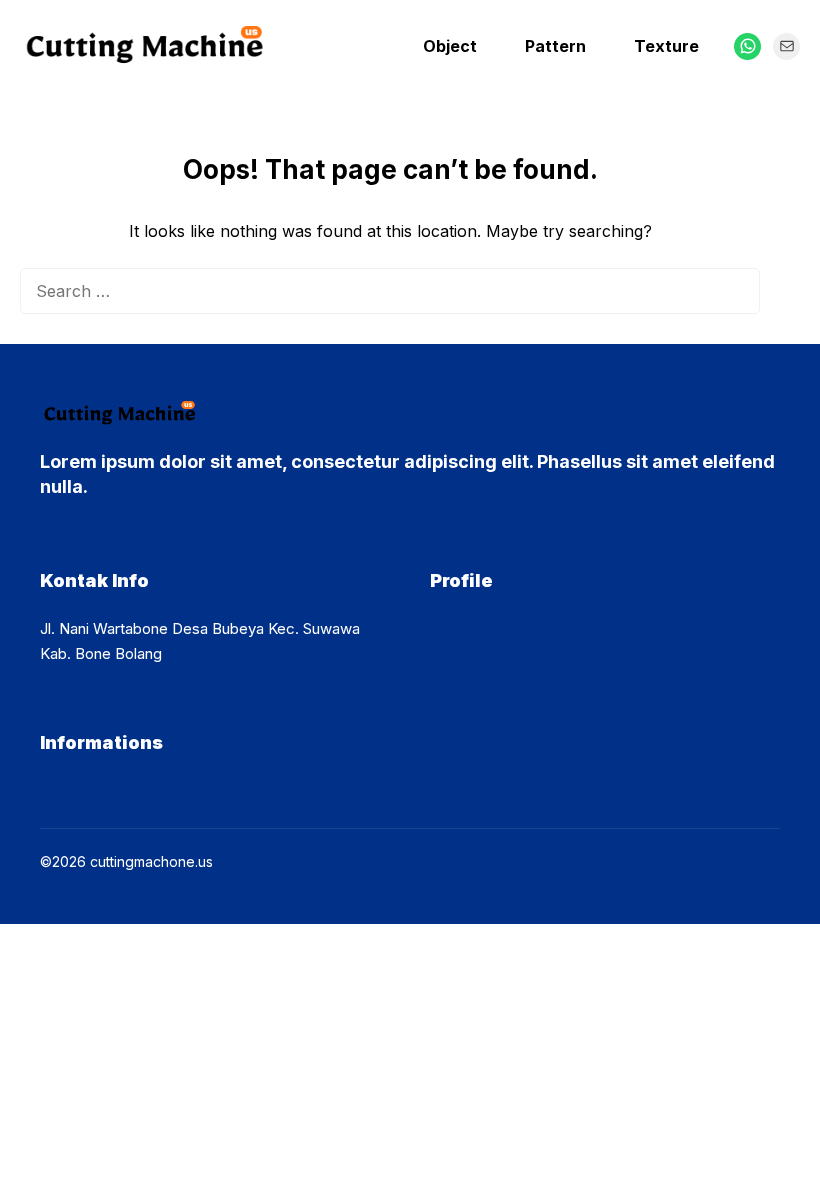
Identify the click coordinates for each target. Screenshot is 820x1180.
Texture (666, 46)
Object (450, 46)
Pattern (555, 46)
